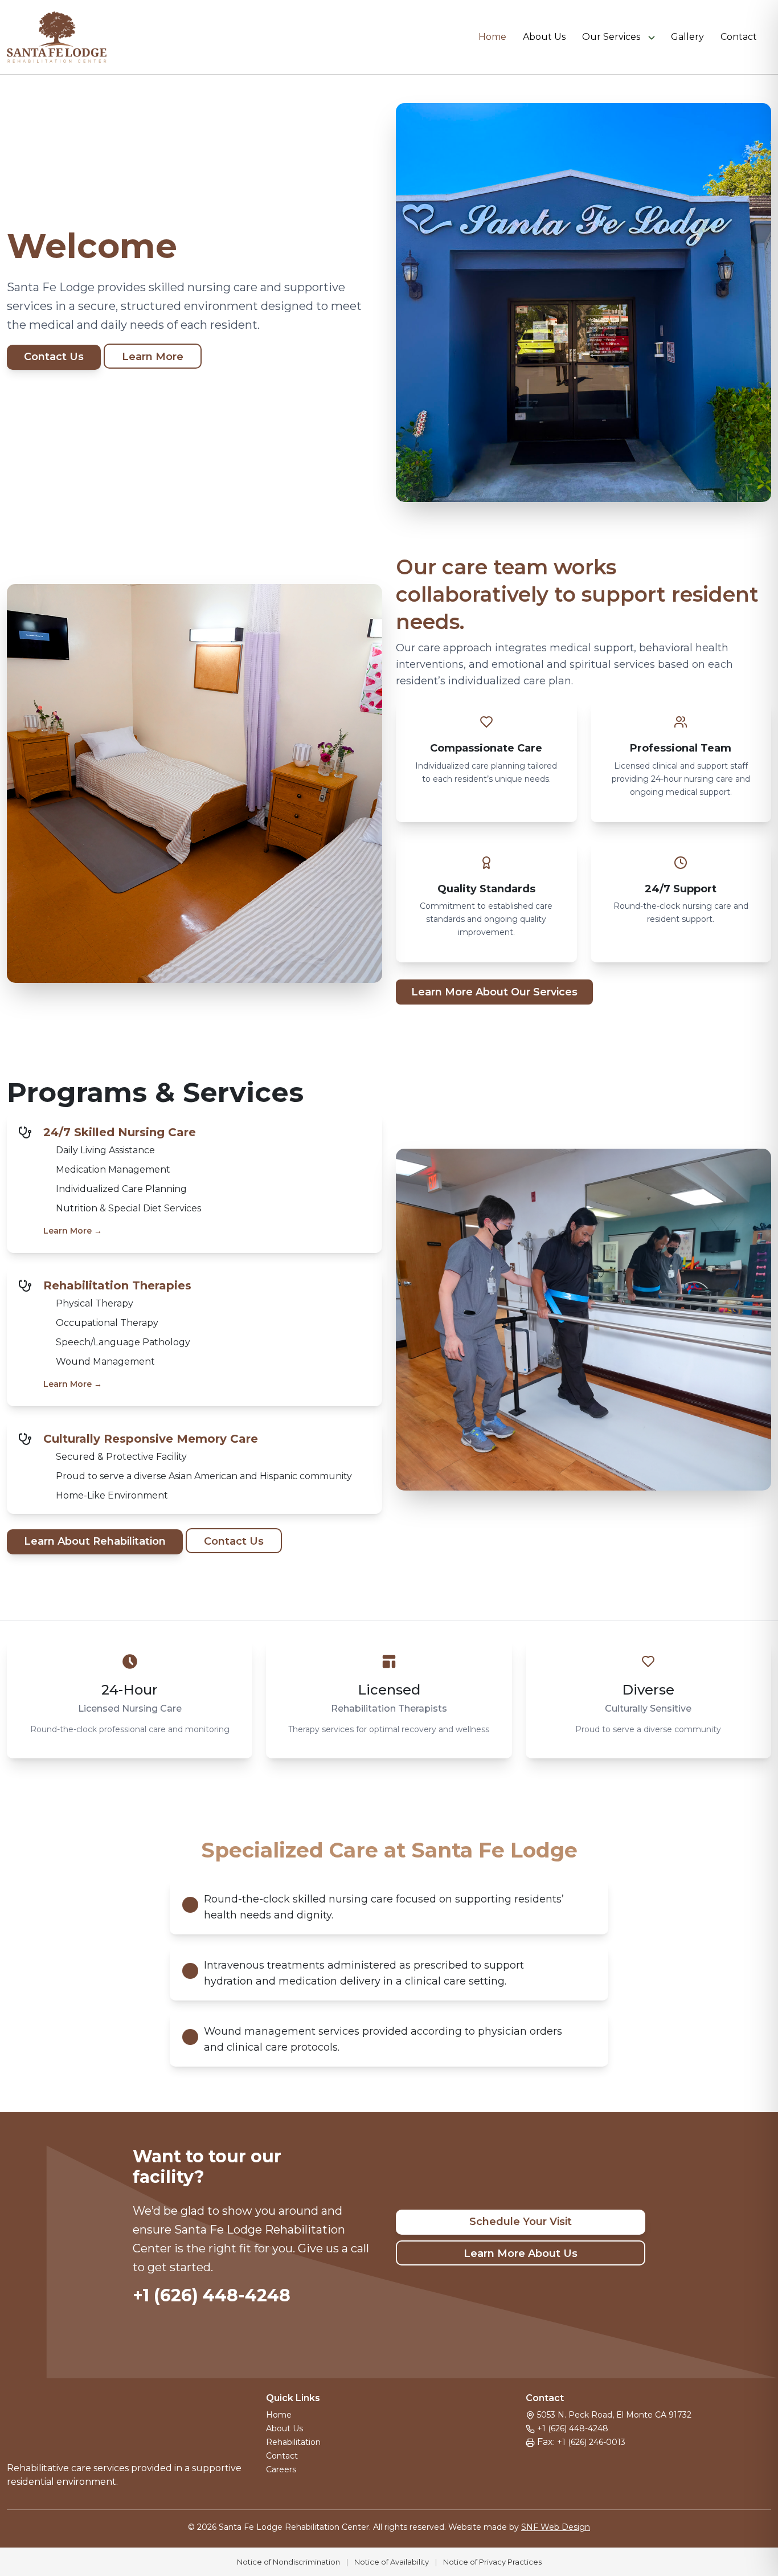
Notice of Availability (392, 2562)
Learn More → (73, 1231)
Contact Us (54, 357)
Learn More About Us (521, 2254)
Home (492, 37)
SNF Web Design (556, 2527)
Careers (281, 2469)
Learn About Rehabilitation (95, 1541)
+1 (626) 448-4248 (212, 2295)
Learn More (153, 357)
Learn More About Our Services (494, 992)
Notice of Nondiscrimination (288, 2562)
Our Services (611, 37)
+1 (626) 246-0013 (591, 2442)
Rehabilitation (293, 2442)
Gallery (687, 37)
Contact (739, 37)
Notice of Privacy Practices (492, 2562)
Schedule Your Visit (521, 2222)
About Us (544, 37)
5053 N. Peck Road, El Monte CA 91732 (614, 2415)
